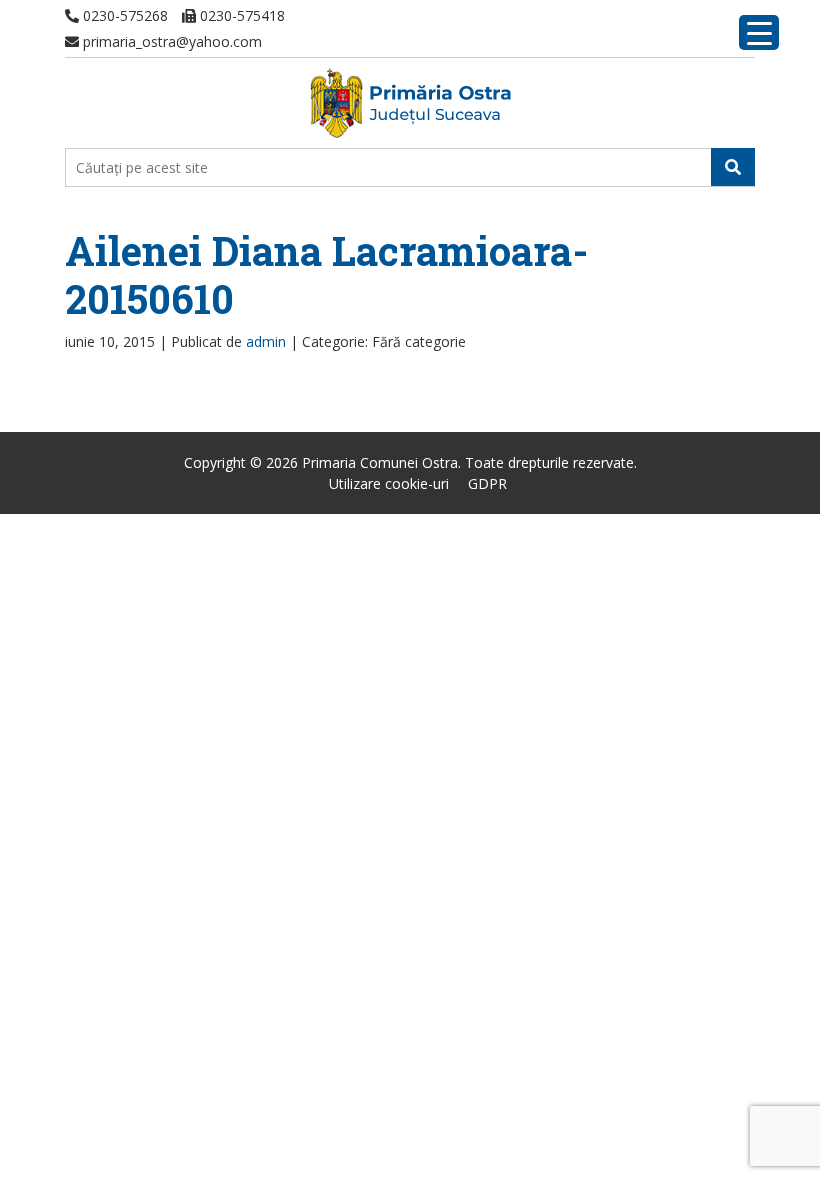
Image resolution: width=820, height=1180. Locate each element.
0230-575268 (123, 15)
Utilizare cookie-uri (389, 483)
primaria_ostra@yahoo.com (170, 41)
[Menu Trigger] (759, 32)
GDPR (487, 483)
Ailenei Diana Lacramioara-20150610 (326, 274)
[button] (733, 167)
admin (266, 341)
